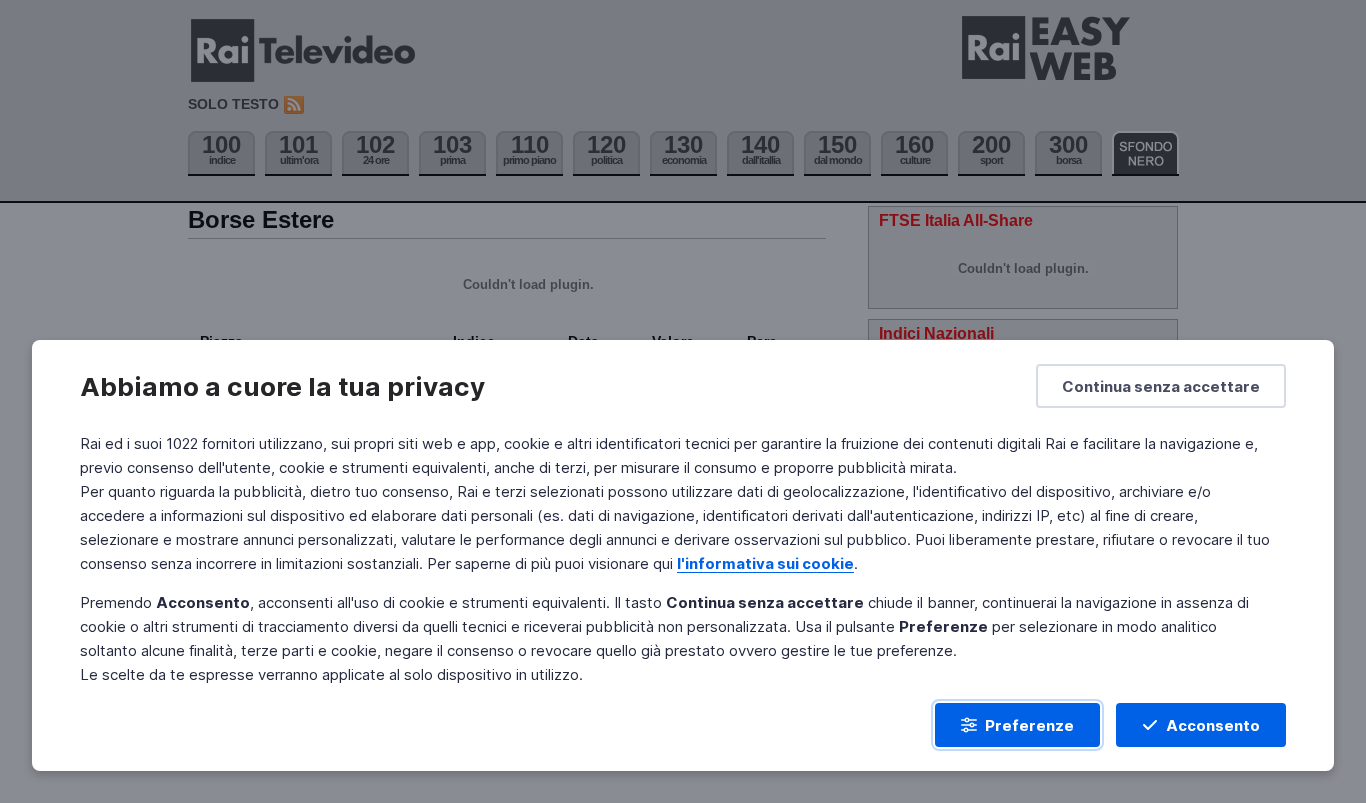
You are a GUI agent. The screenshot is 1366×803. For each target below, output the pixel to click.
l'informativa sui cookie (765, 563)
